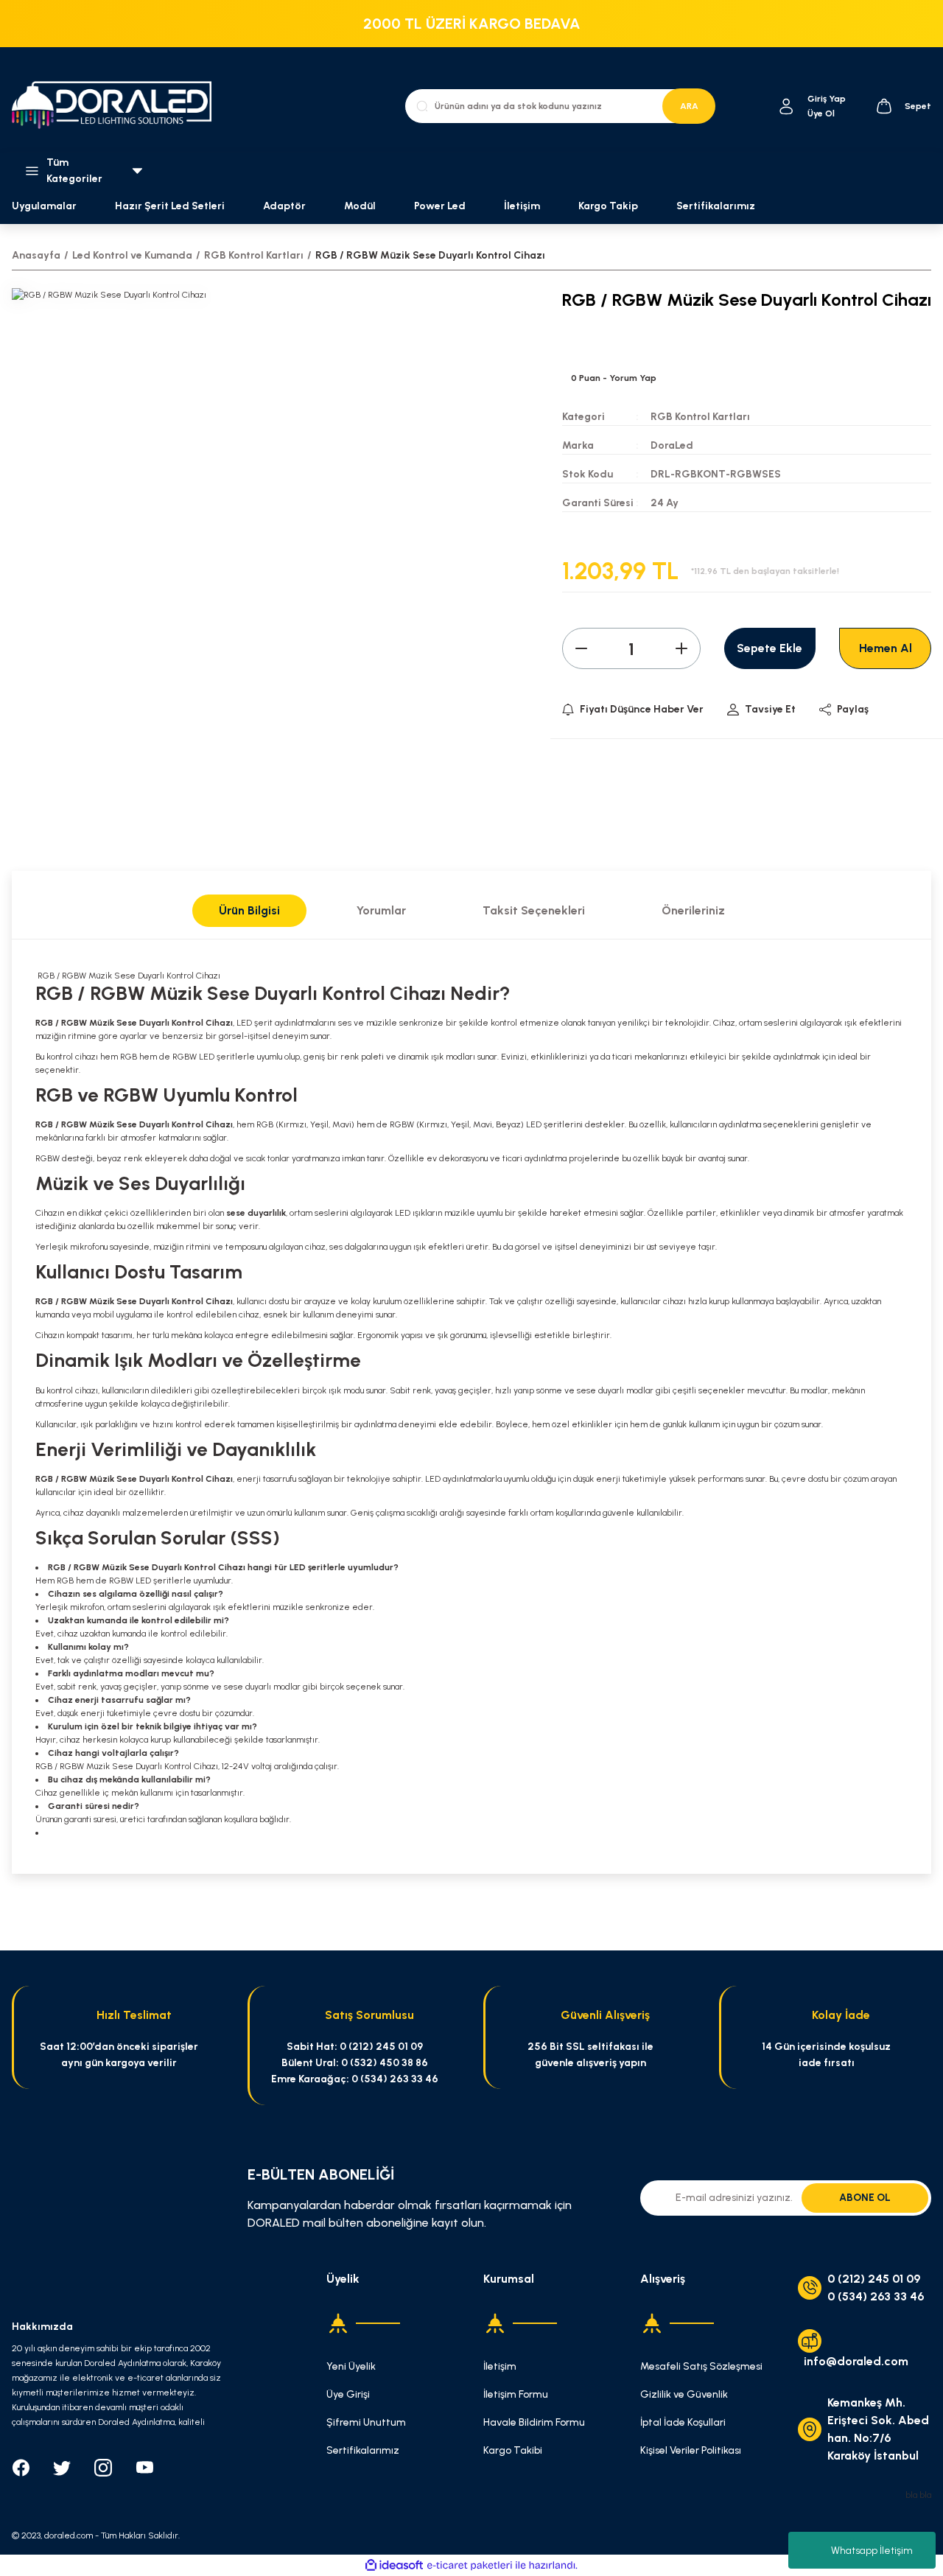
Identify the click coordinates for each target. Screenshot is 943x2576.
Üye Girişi (348, 2394)
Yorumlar (381, 910)
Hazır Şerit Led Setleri (170, 206)
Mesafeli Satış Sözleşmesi (701, 2366)
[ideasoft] (394, 2565)
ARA (689, 106)
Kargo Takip (608, 206)
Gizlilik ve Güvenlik (684, 2394)
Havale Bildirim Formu (534, 2422)
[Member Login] (786, 106)
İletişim (522, 206)
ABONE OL (865, 2198)
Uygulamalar (44, 206)
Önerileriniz (693, 910)
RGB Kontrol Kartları (700, 417)
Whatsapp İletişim (872, 2551)
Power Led (440, 206)
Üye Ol (821, 113)
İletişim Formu (516, 2394)
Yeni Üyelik (351, 2366)
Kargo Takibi (513, 2450)
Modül (360, 206)
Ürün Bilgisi (249, 910)
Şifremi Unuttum (366, 2422)
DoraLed (672, 445)
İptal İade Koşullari (683, 2422)
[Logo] (118, 106)
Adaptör (284, 206)
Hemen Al (886, 648)
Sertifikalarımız (716, 206)
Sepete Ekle (770, 648)
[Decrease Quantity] (581, 648)
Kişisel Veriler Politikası (691, 2450)
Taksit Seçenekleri (534, 910)
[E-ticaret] (470, 2566)
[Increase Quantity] (681, 648)
